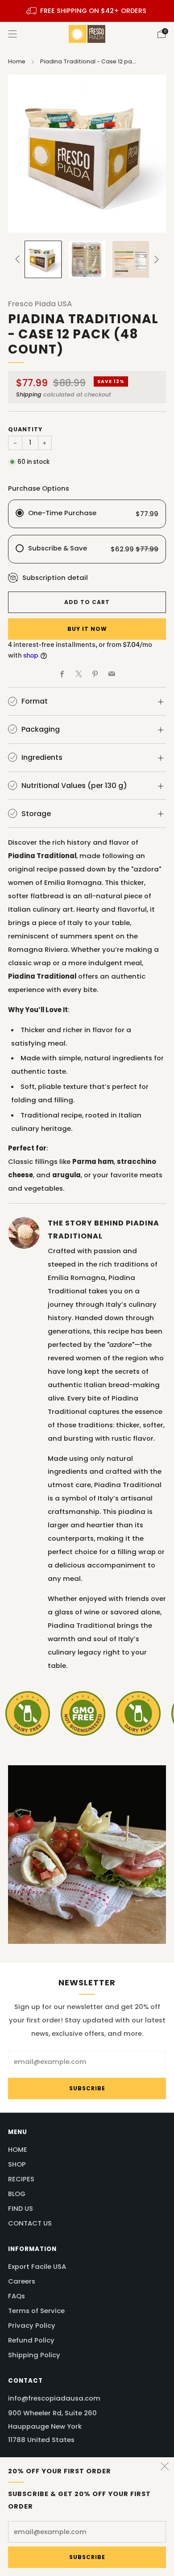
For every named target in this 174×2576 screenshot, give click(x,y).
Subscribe (87, 2557)
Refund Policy (31, 2340)
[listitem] (87, 11)
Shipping (29, 394)
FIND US (21, 2208)
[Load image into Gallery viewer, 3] (130, 259)
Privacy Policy (32, 2325)
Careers (22, 2281)
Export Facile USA (37, 2266)
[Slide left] (19, 259)
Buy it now (87, 629)
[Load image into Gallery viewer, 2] (87, 259)
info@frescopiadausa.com (54, 2398)
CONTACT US (30, 2223)
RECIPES (21, 2179)
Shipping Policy (34, 2355)
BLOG (17, 2194)
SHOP (17, 2164)
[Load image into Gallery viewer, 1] (43, 259)
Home (17, 61)
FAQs (17, 2296)
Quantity (25, 429)
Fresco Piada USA (40, 304)
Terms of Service (36, 2311)
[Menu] (12, 34)
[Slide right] (155, 259)
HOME (18, 2149)
